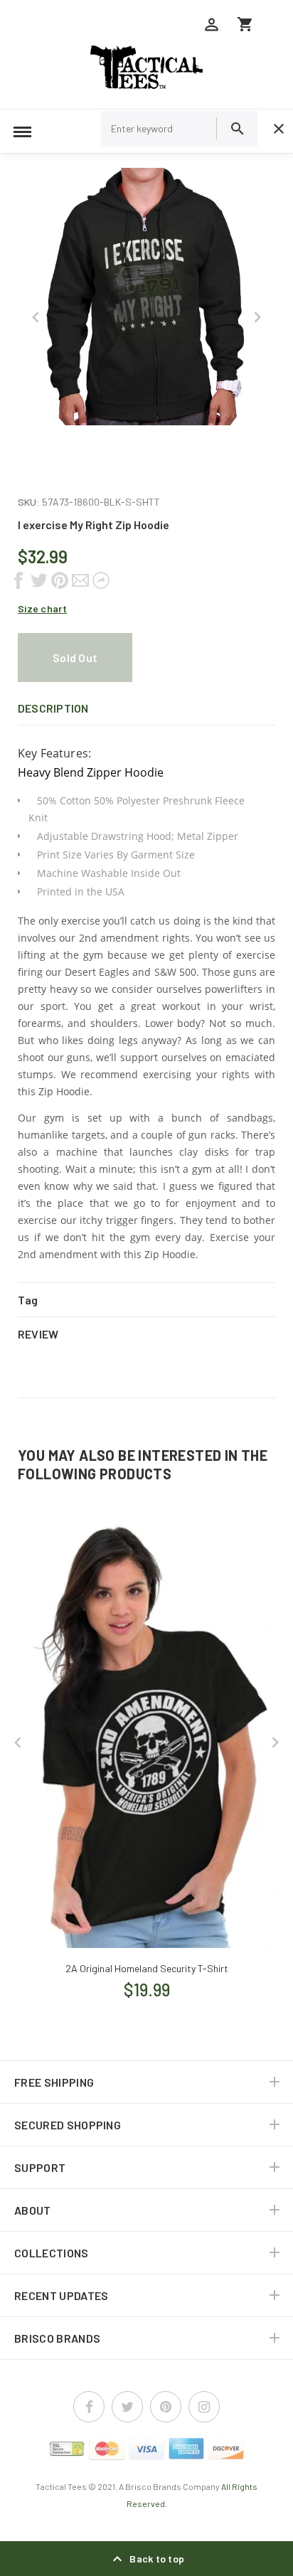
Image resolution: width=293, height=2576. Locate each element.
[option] (146, 297)
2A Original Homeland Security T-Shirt (147, 1968)
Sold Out (75, 658)
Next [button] (257, 317)
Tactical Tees (61, 2486)
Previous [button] (36, 317)
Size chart (42, 608)
